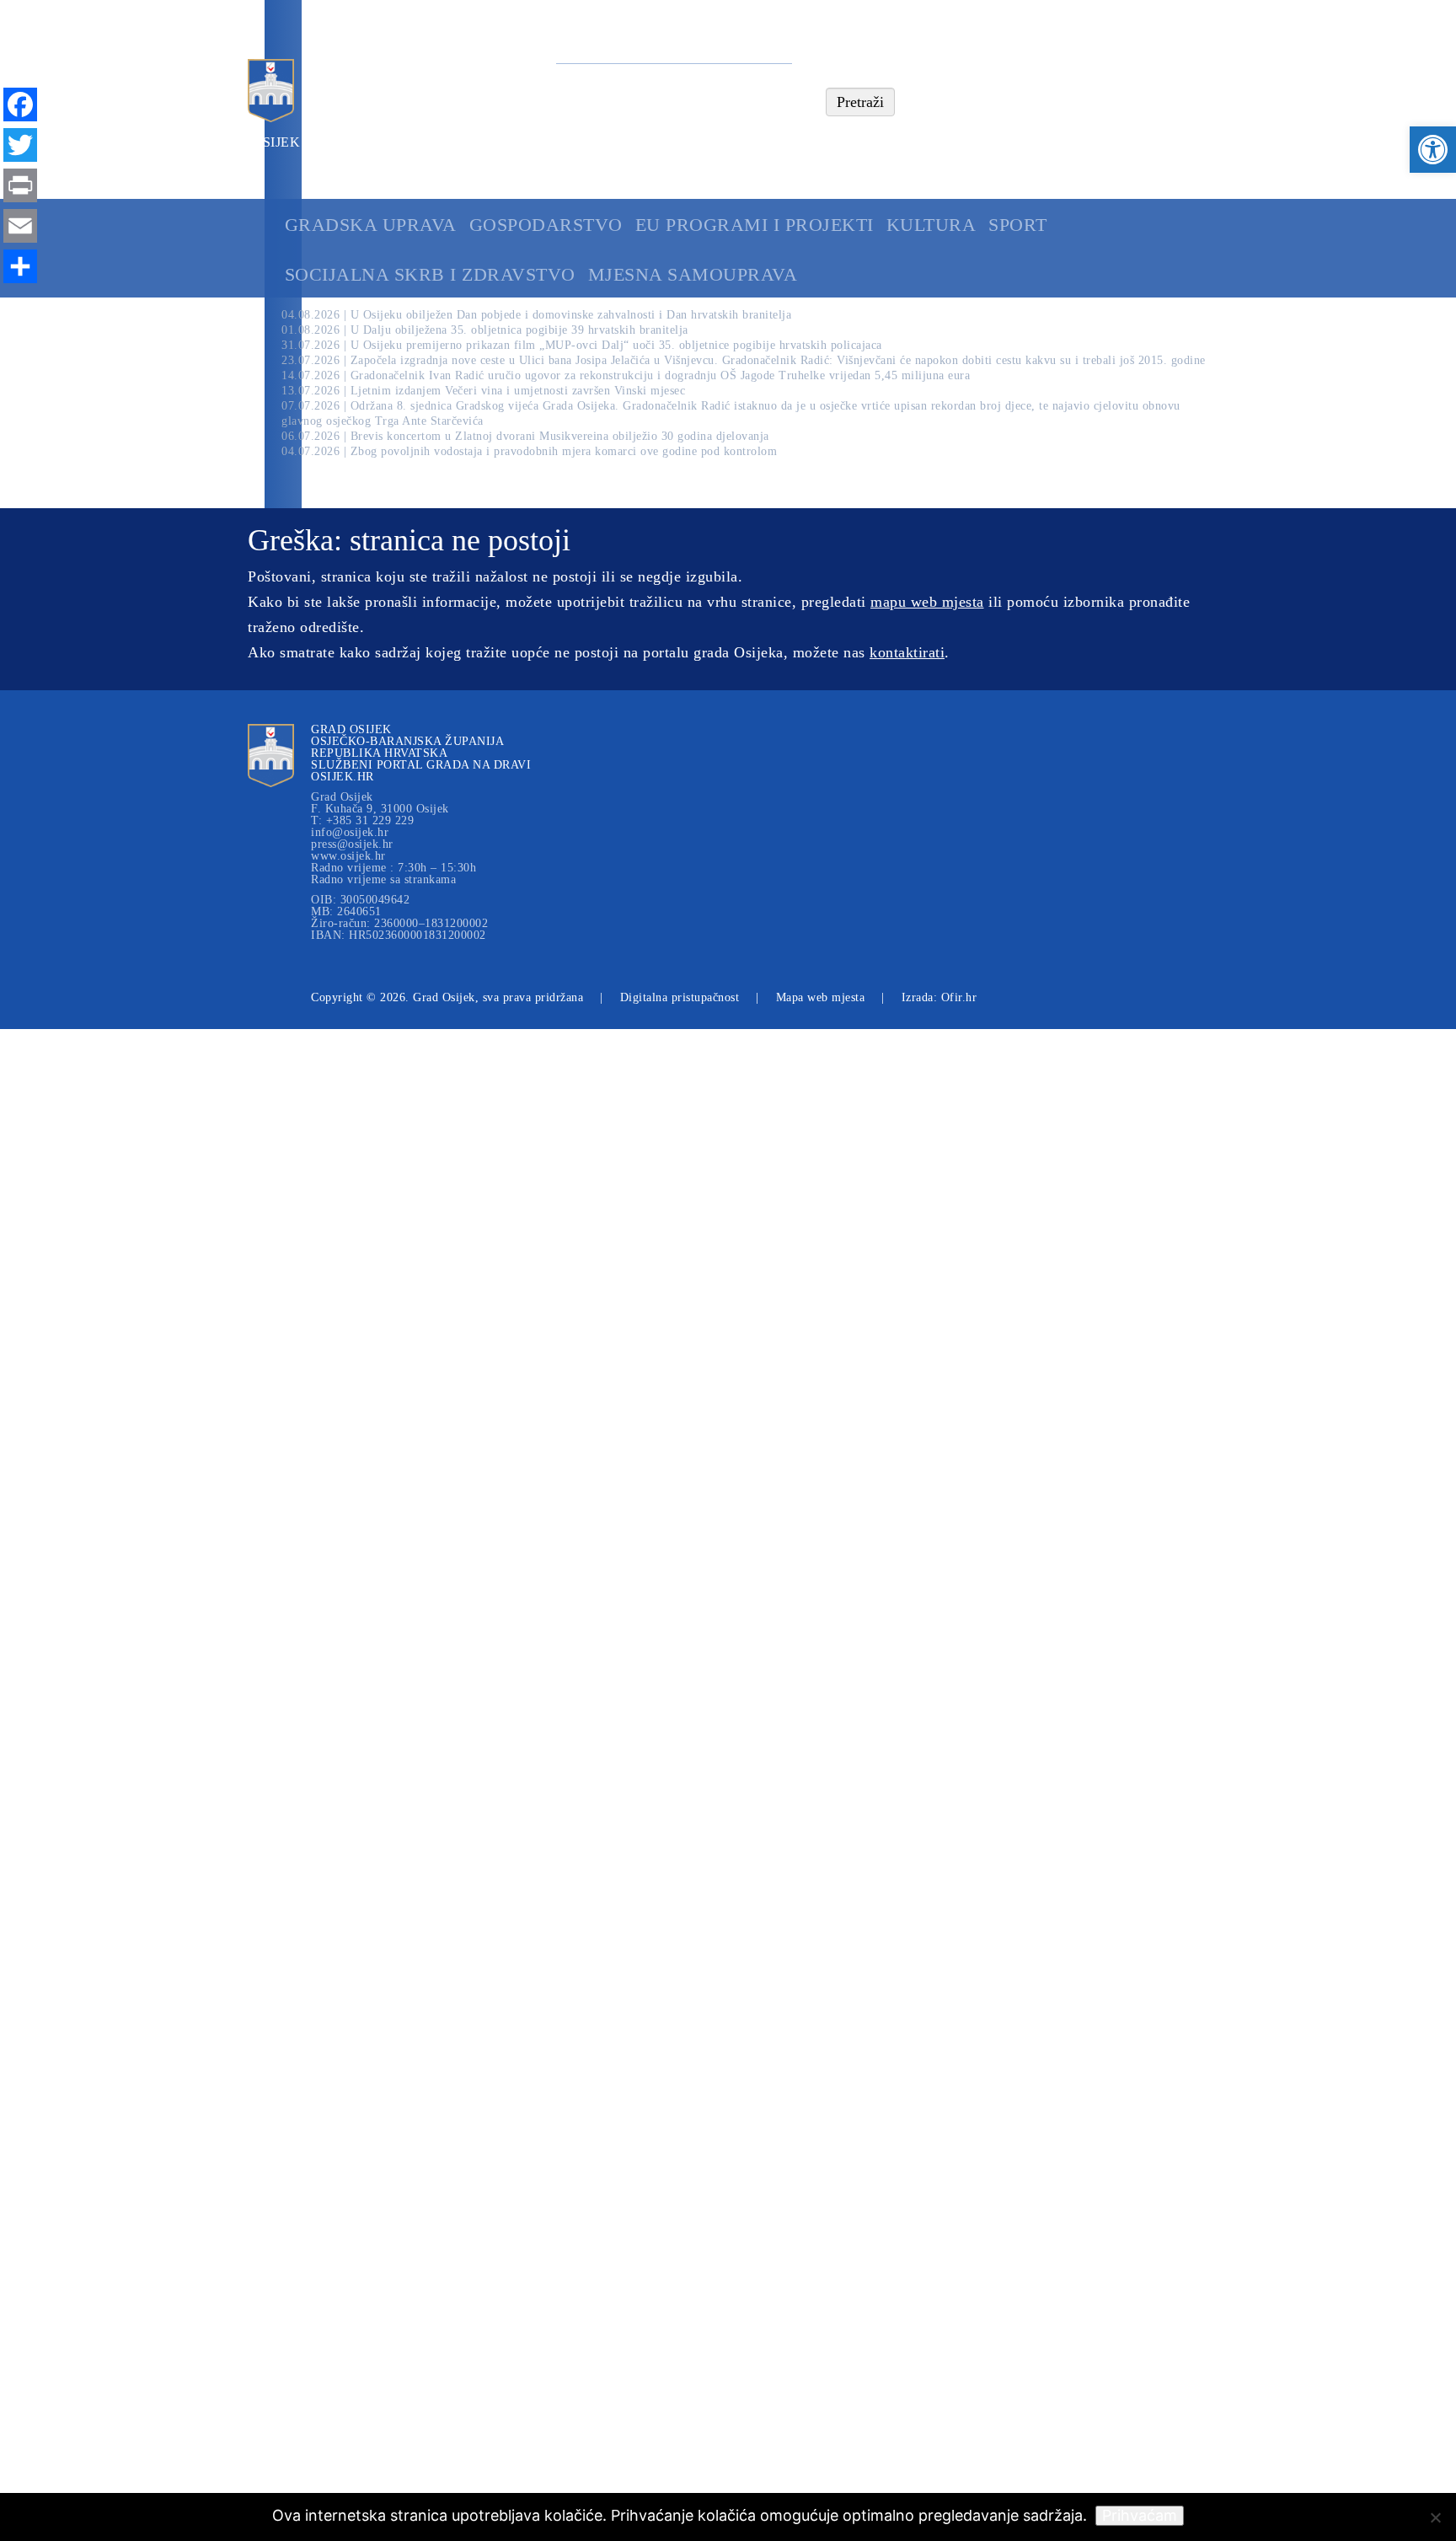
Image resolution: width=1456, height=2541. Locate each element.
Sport (1018, 225)
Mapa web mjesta (821, 997)
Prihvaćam (1140, 2515)
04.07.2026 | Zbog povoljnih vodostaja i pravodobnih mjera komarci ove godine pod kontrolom (529, 451)
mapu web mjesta (927, 602)
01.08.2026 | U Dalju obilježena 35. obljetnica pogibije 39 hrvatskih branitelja (485, 330)
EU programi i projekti (755, 225)
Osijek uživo (300, 142)
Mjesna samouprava (693, 275)
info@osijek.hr (350, 833)
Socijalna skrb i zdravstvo (430, 275)
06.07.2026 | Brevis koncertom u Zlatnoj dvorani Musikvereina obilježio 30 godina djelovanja (525, 436)
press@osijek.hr (352, 844)
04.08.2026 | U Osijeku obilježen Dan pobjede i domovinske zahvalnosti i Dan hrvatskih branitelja (536, 315)
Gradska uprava (371, 225)
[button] (1433, 150)
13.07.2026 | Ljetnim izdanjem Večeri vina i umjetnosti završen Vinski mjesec (483, 391)
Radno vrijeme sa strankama (383, 880)
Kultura (931, 225)
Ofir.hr (959, 997)
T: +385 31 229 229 (362, 821)
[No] (1435, 2517)
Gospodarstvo (546, 225)
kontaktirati (907, 652)
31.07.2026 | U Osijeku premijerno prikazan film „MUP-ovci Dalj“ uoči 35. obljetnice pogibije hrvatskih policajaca (582, 345)
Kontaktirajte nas (439, 142)
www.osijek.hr (348, 856)
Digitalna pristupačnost (680, 997)
